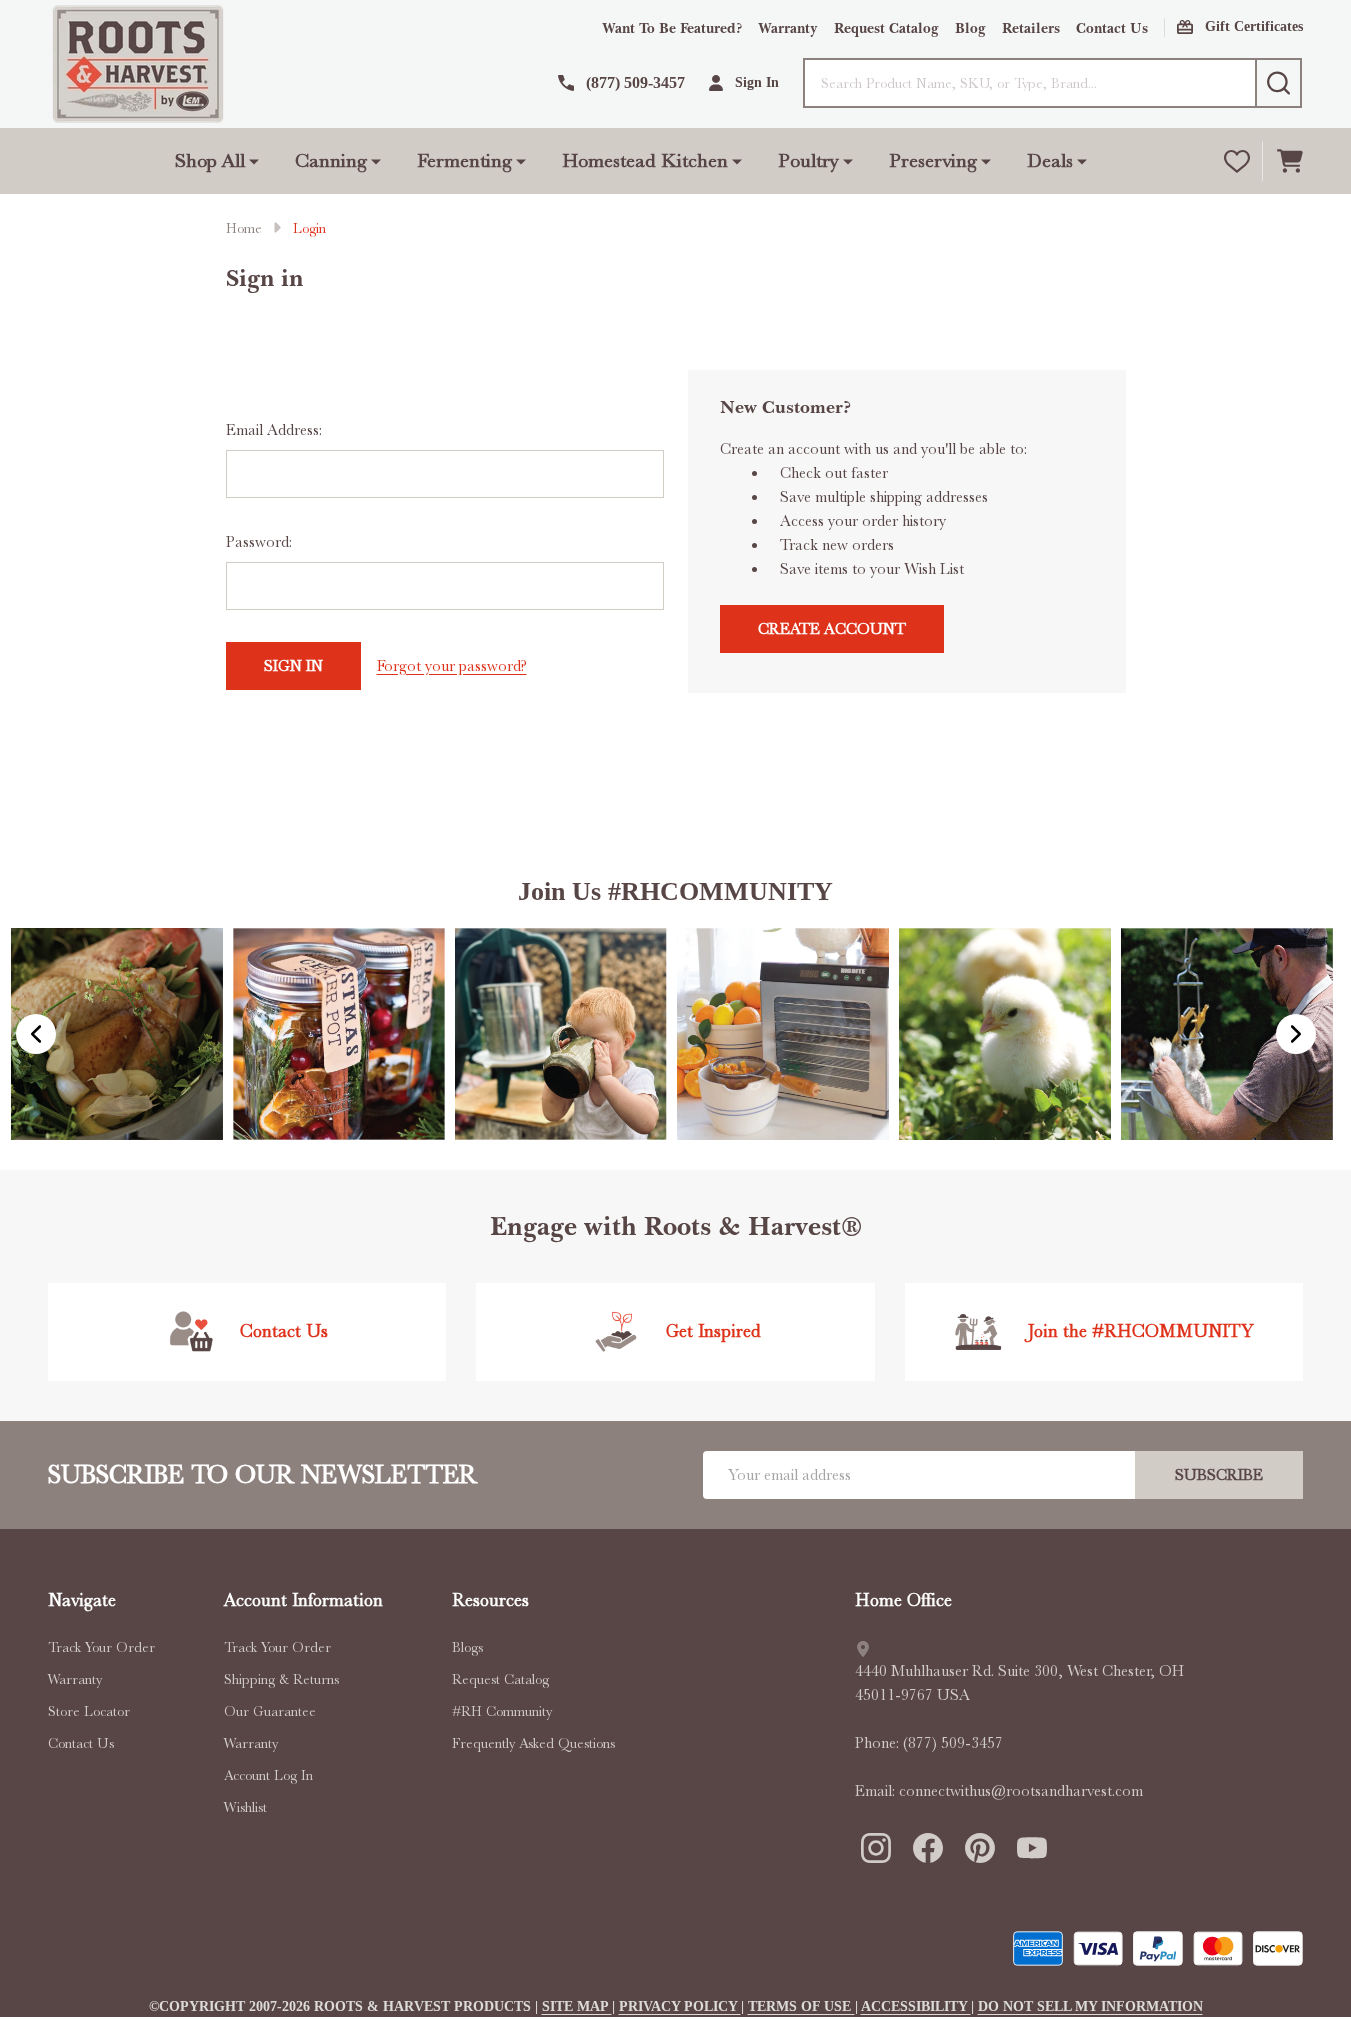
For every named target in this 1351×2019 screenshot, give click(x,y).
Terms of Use (801, 2006)
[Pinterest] (979, 1847)
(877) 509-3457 (953, 1743)
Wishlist (245, 1807)
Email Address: (274, 430)
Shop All (210, 160)
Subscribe (1219, 1475)
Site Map (577, 2006)
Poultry (808, 160)
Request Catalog (886, 28)
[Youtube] (1031, 1847)
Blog (970, 28)
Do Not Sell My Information (1090, 2006)
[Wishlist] (1237, 161)
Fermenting (464, 160)
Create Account (832, 629)
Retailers (1031, 28)
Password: (259, 542)
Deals (1050, 160)
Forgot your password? (452, 666)
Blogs (467, 1647)
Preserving (933, 160)
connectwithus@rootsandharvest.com (1021, 1791)
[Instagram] (875, 1847)
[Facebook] (927, 1847)
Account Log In (268, 1775)
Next (1296, 1034)
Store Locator (89, 1711)
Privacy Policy (680, 2006)
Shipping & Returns (281, 1679)
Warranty (788, 28)
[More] (254, 161)
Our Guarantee (270, 1711)
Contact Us (1112, 28)
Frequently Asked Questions (533, 1743)
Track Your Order (101, 1647)
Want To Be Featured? (672, 28)
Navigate (82, 1600)
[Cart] (1290, 161)
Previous (36, 1034)
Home (244, 228)
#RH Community (502, 1711)
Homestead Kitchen (645, 160)
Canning (331, 160)
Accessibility (916, 2006)
